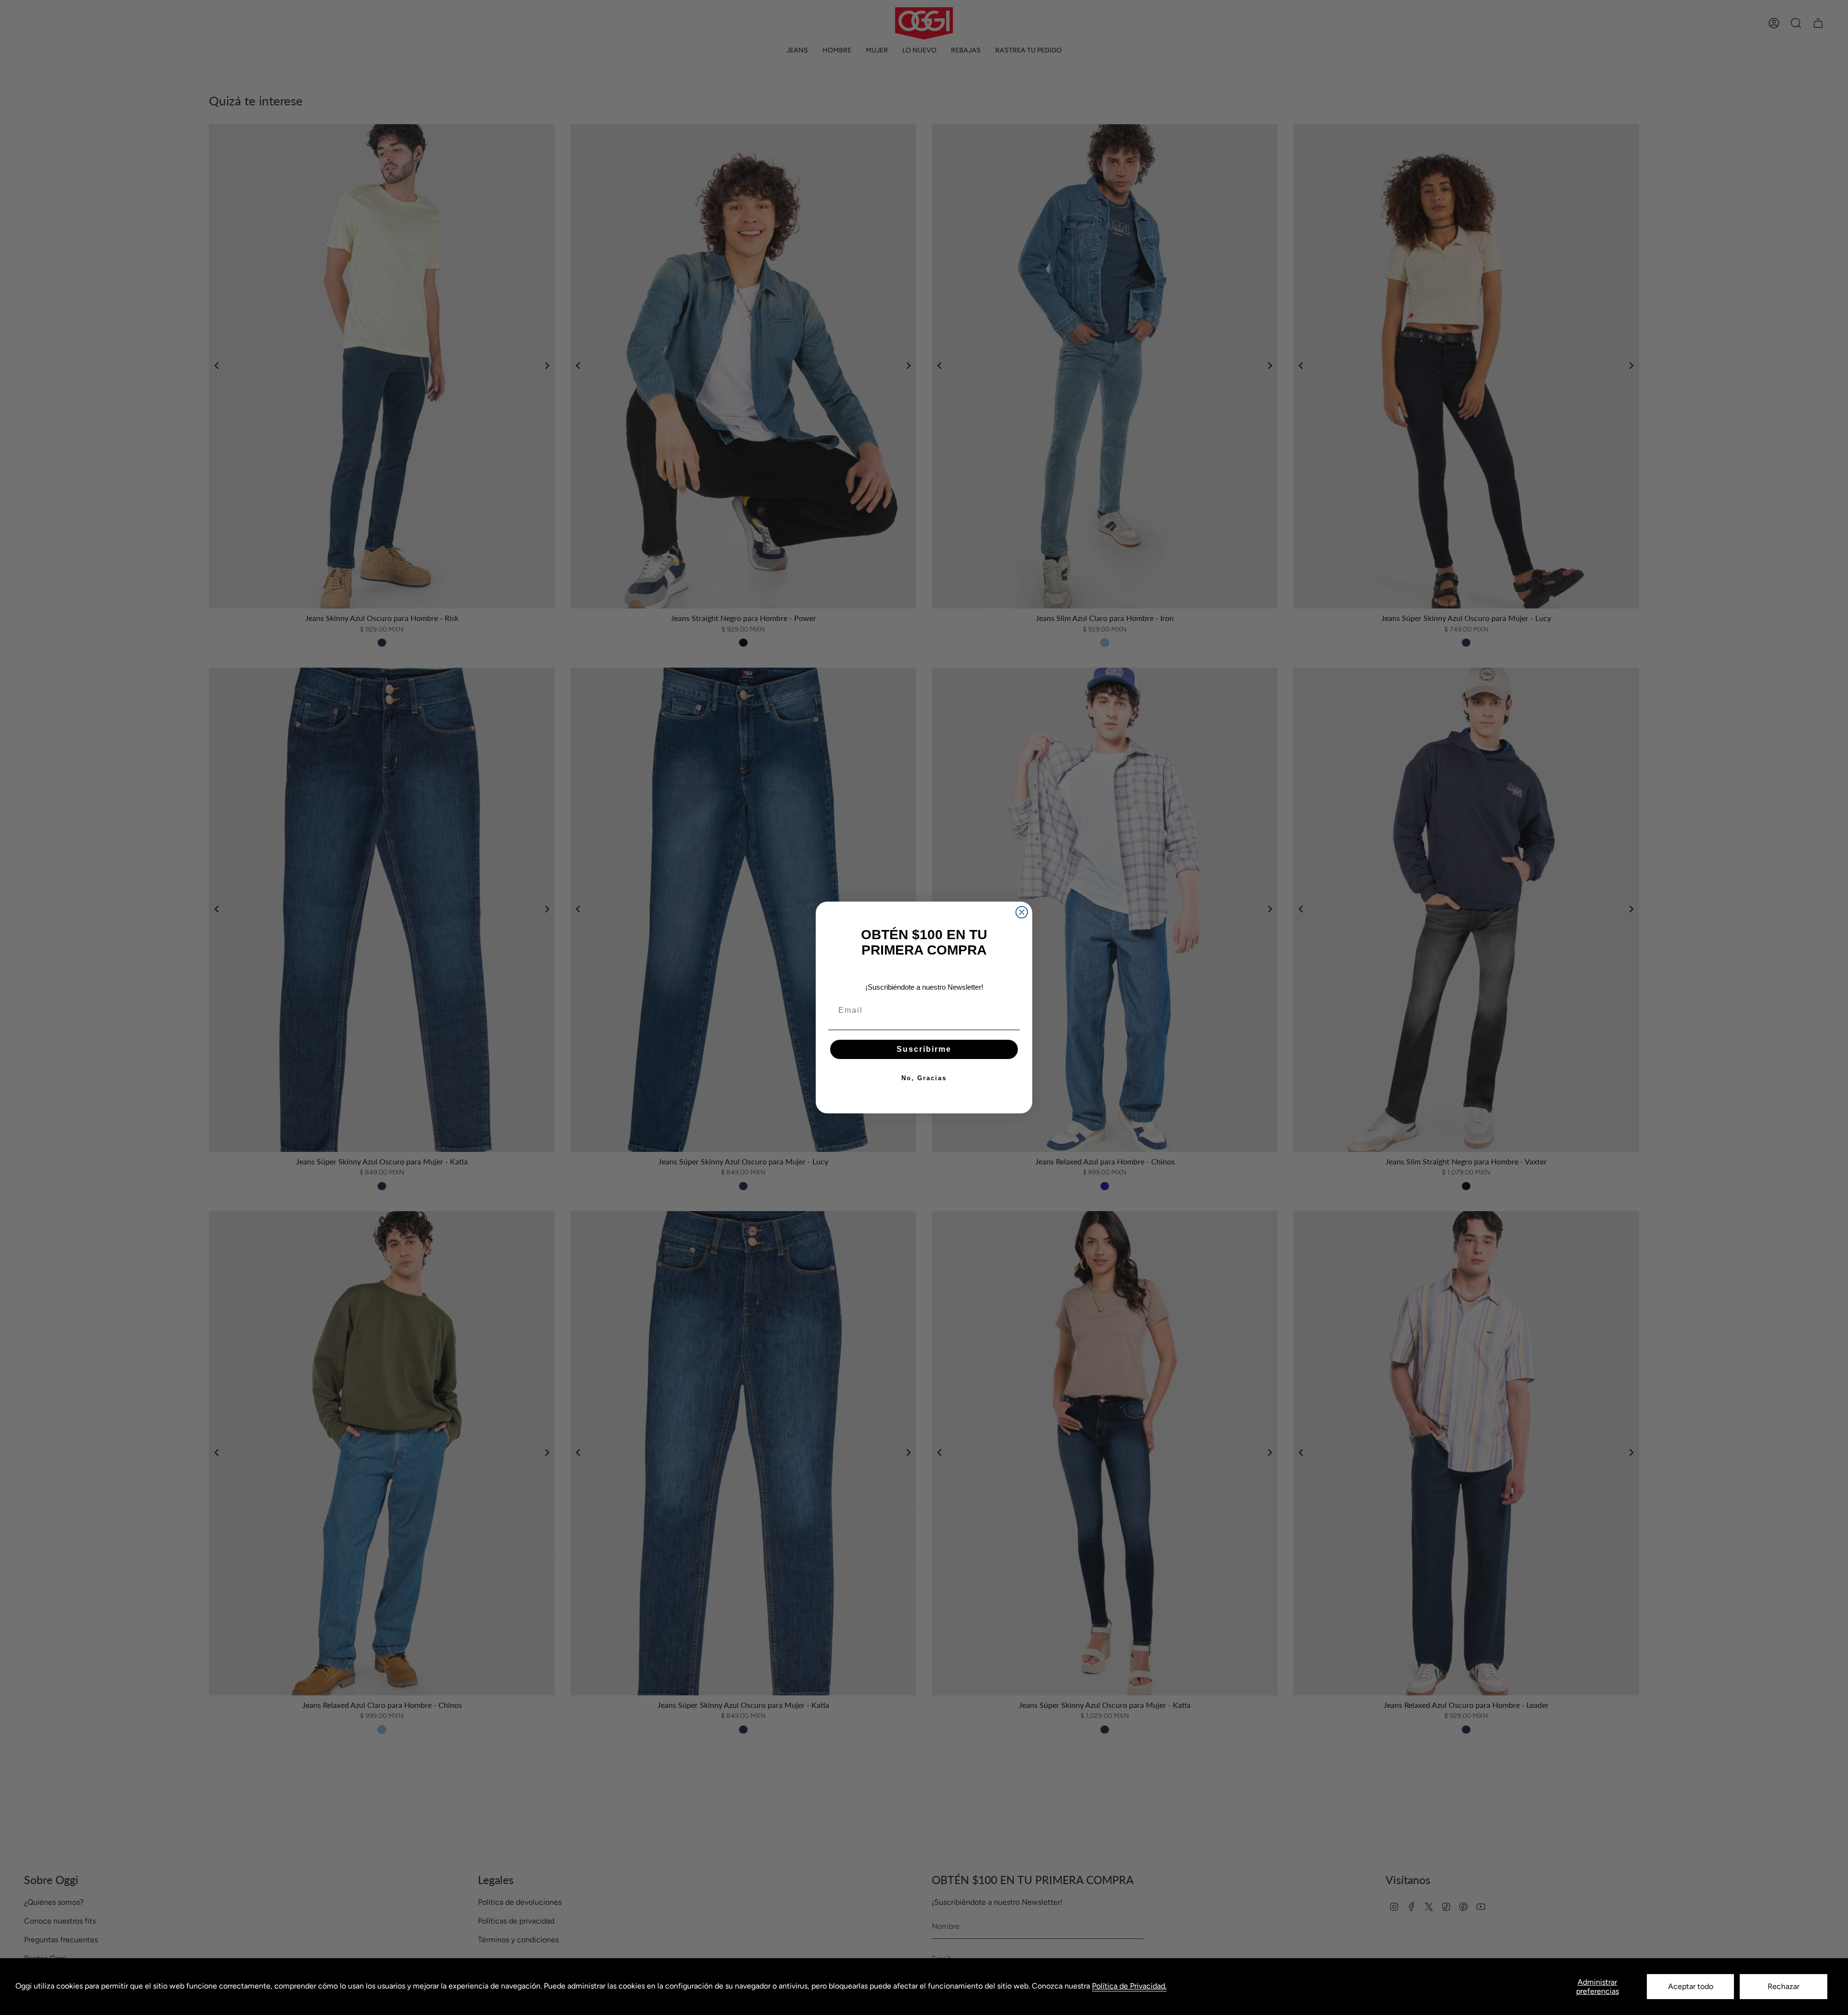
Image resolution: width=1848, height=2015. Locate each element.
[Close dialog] (1022, 912)
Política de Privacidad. (1129, 1986)
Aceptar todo (1691, 1986)
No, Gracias (924, 1078)
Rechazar (1784, 1986)
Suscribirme (924, 1049)
